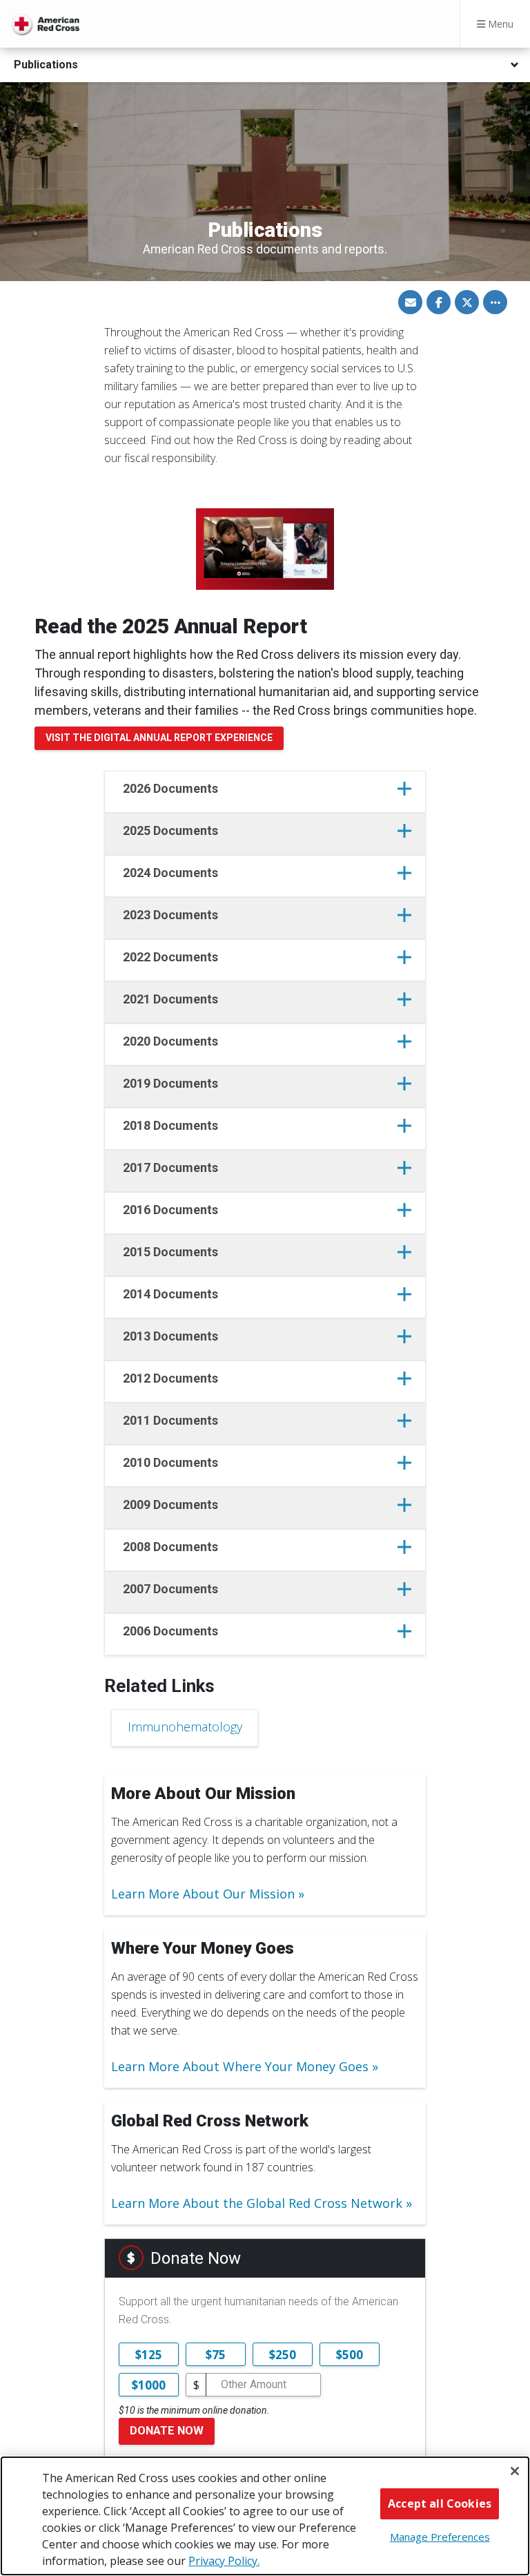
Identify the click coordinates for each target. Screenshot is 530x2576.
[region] (265, 2516)
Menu (499, 24)
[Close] (515, 2471)
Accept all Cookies (440, 2503)
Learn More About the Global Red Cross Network (257, 2203)
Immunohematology (185, 1727)
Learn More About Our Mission (203, 1894)
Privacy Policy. (224, 2561)
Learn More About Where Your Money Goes (240, 2066)
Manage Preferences (440, 2537)
